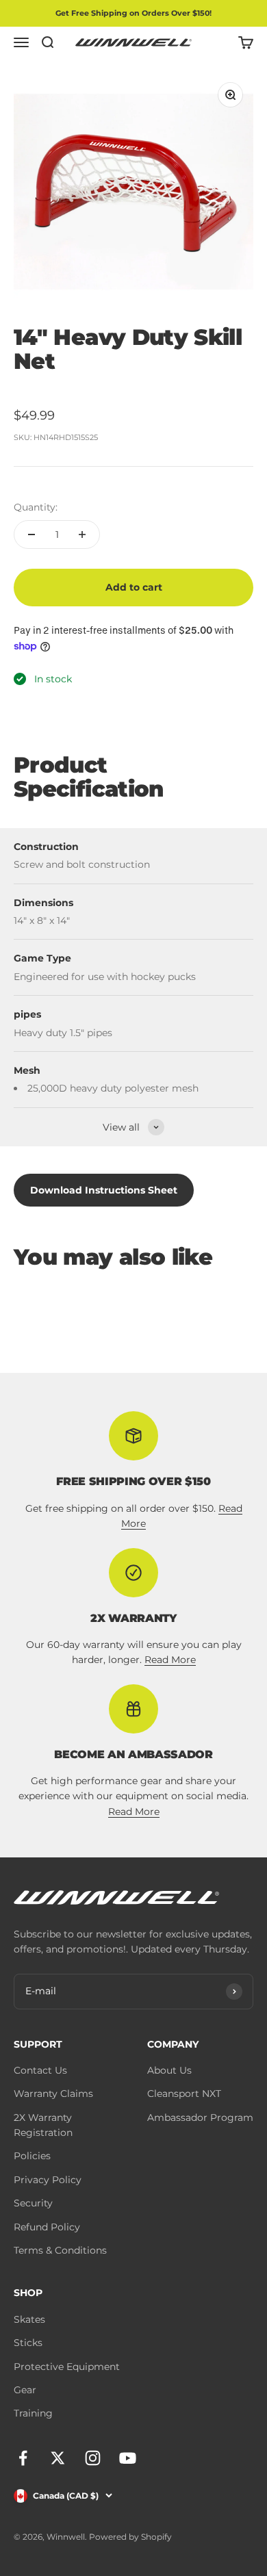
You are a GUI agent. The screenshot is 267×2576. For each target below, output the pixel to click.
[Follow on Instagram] (93, 2458)
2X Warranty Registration (43, 2125)
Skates (29, 2319)
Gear (25, 2390)
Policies (32, 2156)
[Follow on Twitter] (58, 2458)
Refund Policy (47, 2227)
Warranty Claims (53, 2094)
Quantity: (36, 507)
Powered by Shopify (130, 2537)
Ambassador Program (200, 2117)
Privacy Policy (48, 2180)
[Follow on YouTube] (128, 2458)
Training (33, 2413)
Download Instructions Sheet (104, 1190)
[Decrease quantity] (31, 534)
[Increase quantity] (82, 534)
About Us (169, 2070)
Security (33, 2203)
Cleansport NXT (184, 2094)
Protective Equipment (67, 2367)
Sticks (28, 2343)
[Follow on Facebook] (23, 2458)
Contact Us (40, 2070)
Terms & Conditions (60, 2250)
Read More (170, 1660)
